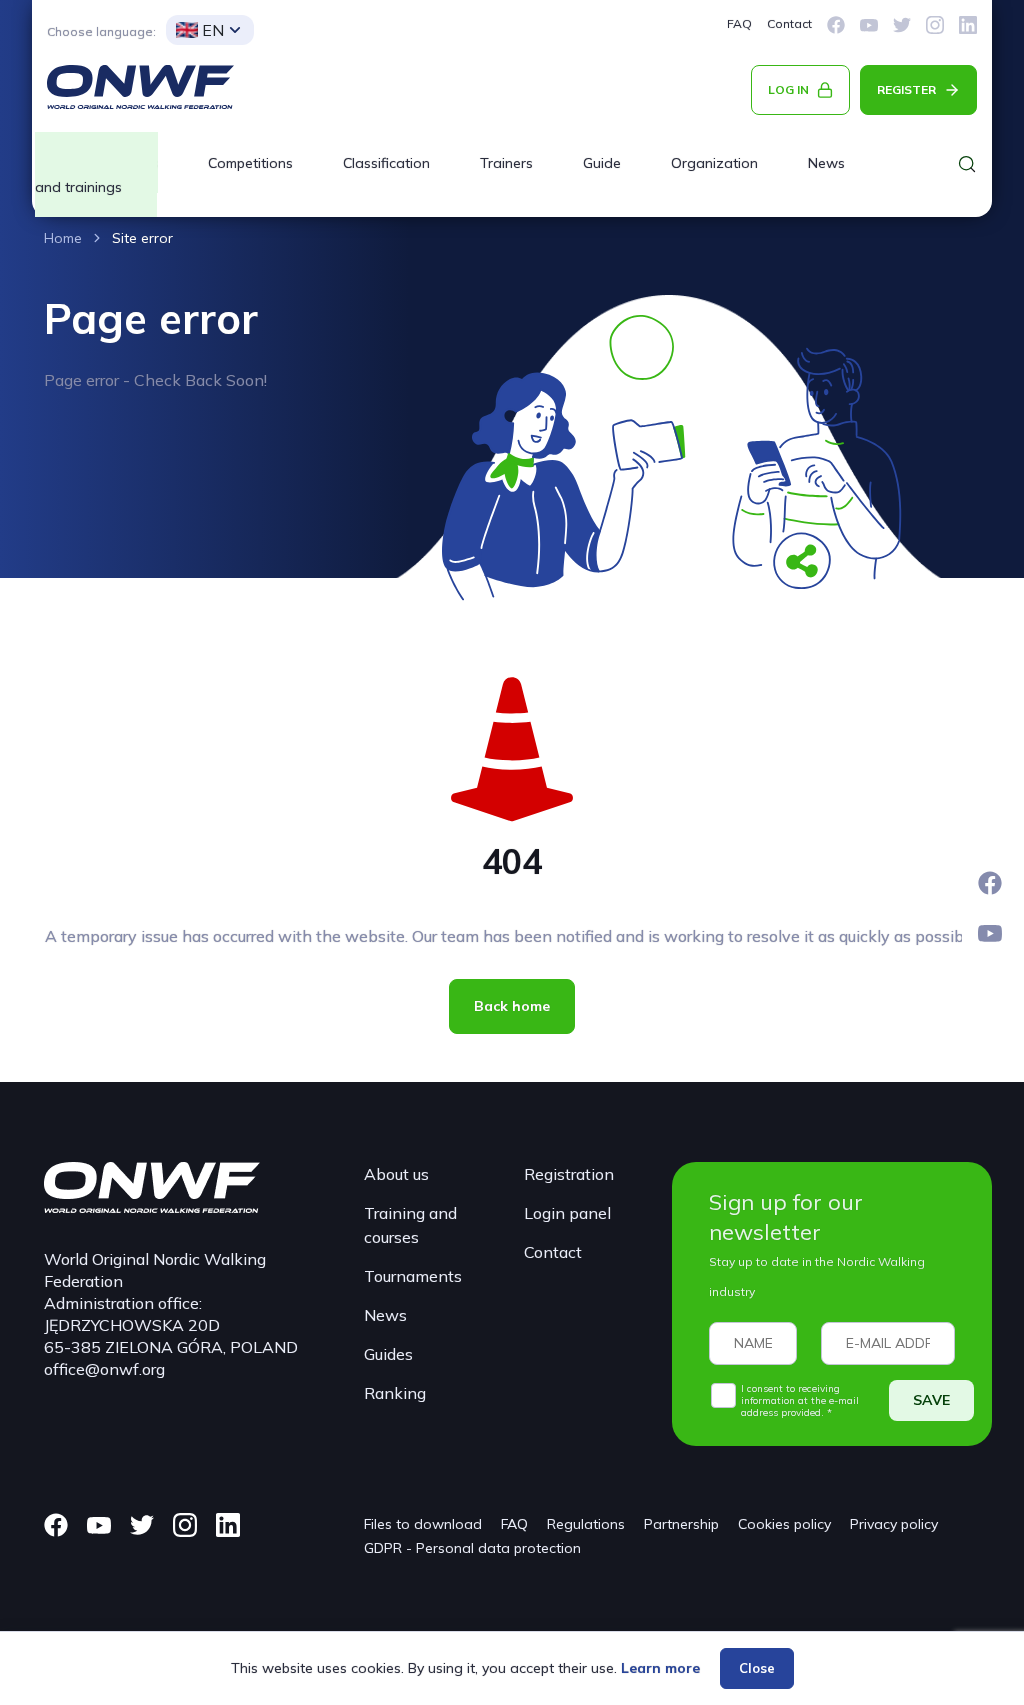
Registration (569, 1174)
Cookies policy (784, 1524)
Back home (512, 1006)
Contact (789, 23)
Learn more (660, 1668)
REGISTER (906, 89)
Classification (386, 163)
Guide (602, 163)
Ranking (395, 1393)
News (826, 163)
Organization (714, 163)
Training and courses (410, 1225)
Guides (388, 1354)
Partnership (681, 1524)
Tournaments (413, 1276)
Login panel (567, 1213)
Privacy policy (894, 1524)
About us (396, 1174)
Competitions (250, 163)
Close (757, 1668)
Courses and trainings (96, 175)
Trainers (506, 163)
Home (63, 238)
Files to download (423, 1524)
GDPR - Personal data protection (472, 1548)
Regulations (586, 1524)
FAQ (739, 23)
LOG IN (788, 89)
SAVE (931, 1400)
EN (213, 30)
